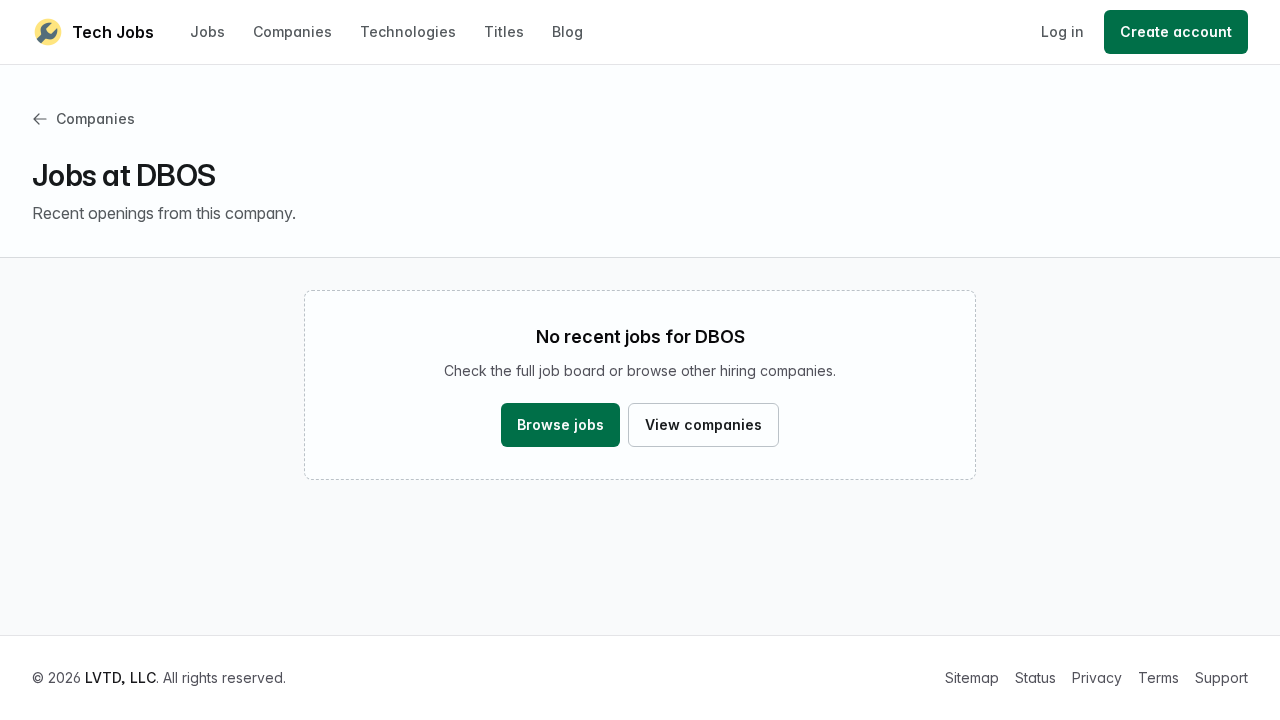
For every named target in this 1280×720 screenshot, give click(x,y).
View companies (703, 424)
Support (1221, 677)
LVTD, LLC (120, 677)
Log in (1062, 31)
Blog (567, 31)
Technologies (408, 31)
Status (1035, 677)
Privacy (1097, 677)
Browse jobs (560, 424)
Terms (1158, 677)
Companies (292, 31)
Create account (1176, 31)
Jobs (207, 31)
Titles (504, 31)
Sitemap (972, 677)
